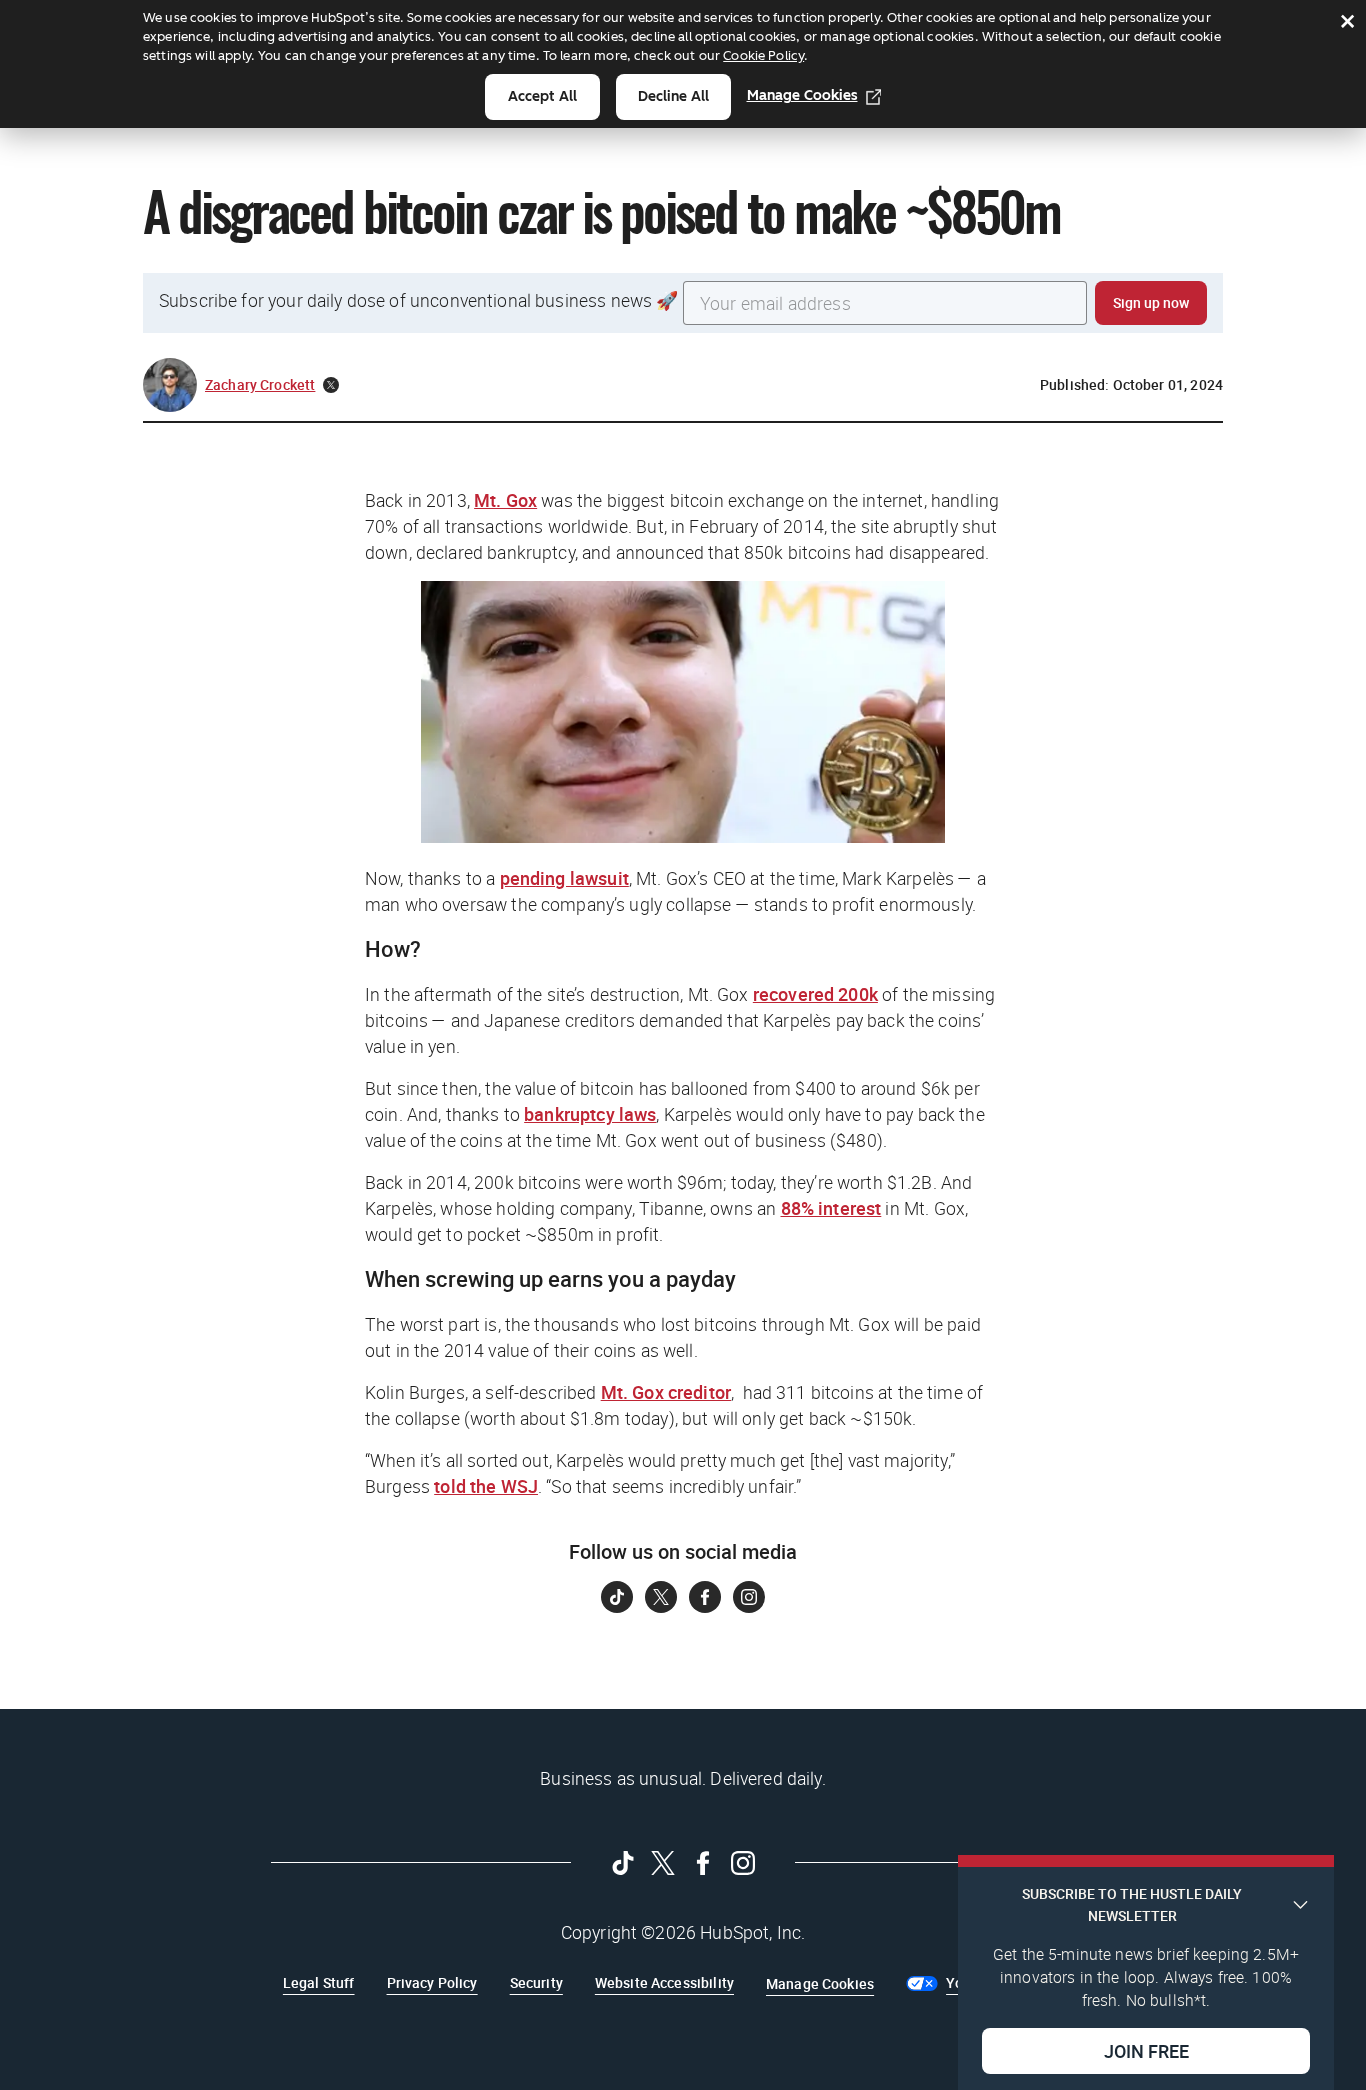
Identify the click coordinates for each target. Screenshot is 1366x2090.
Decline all (673, 96)
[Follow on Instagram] (749, 1597)
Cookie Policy (763, 55)
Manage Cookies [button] (820, 1983)
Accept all (542, 96)
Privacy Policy (432, 1982)
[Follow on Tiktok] (617, 1597)
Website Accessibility (664, 1982)
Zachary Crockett (260, 384)
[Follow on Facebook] (705, 1597)
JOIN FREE (1146, 2051)
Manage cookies (802, 95)
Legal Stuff (319, 1982)
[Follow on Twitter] (661, 1597)
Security (536, 1982)
